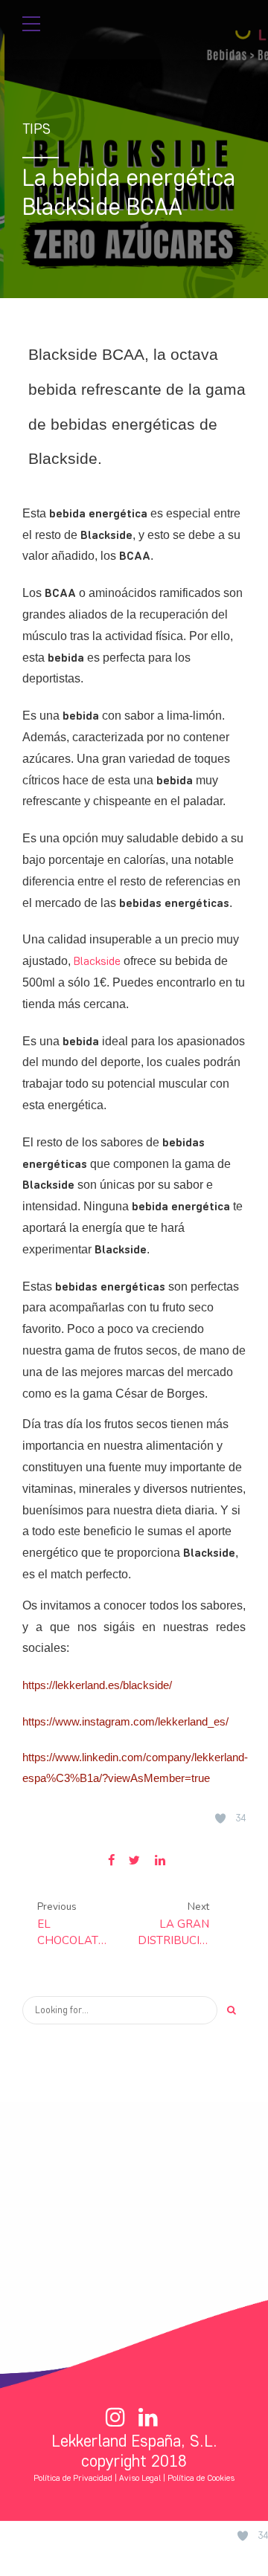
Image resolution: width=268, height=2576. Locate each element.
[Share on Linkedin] (160, 1860)
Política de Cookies (201, 2478)
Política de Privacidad (73, 2478)
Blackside (97, 961)
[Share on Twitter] (134, 1860)
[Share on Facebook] (111, 1860)
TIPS (36, 129)
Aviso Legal (140, 2478)
